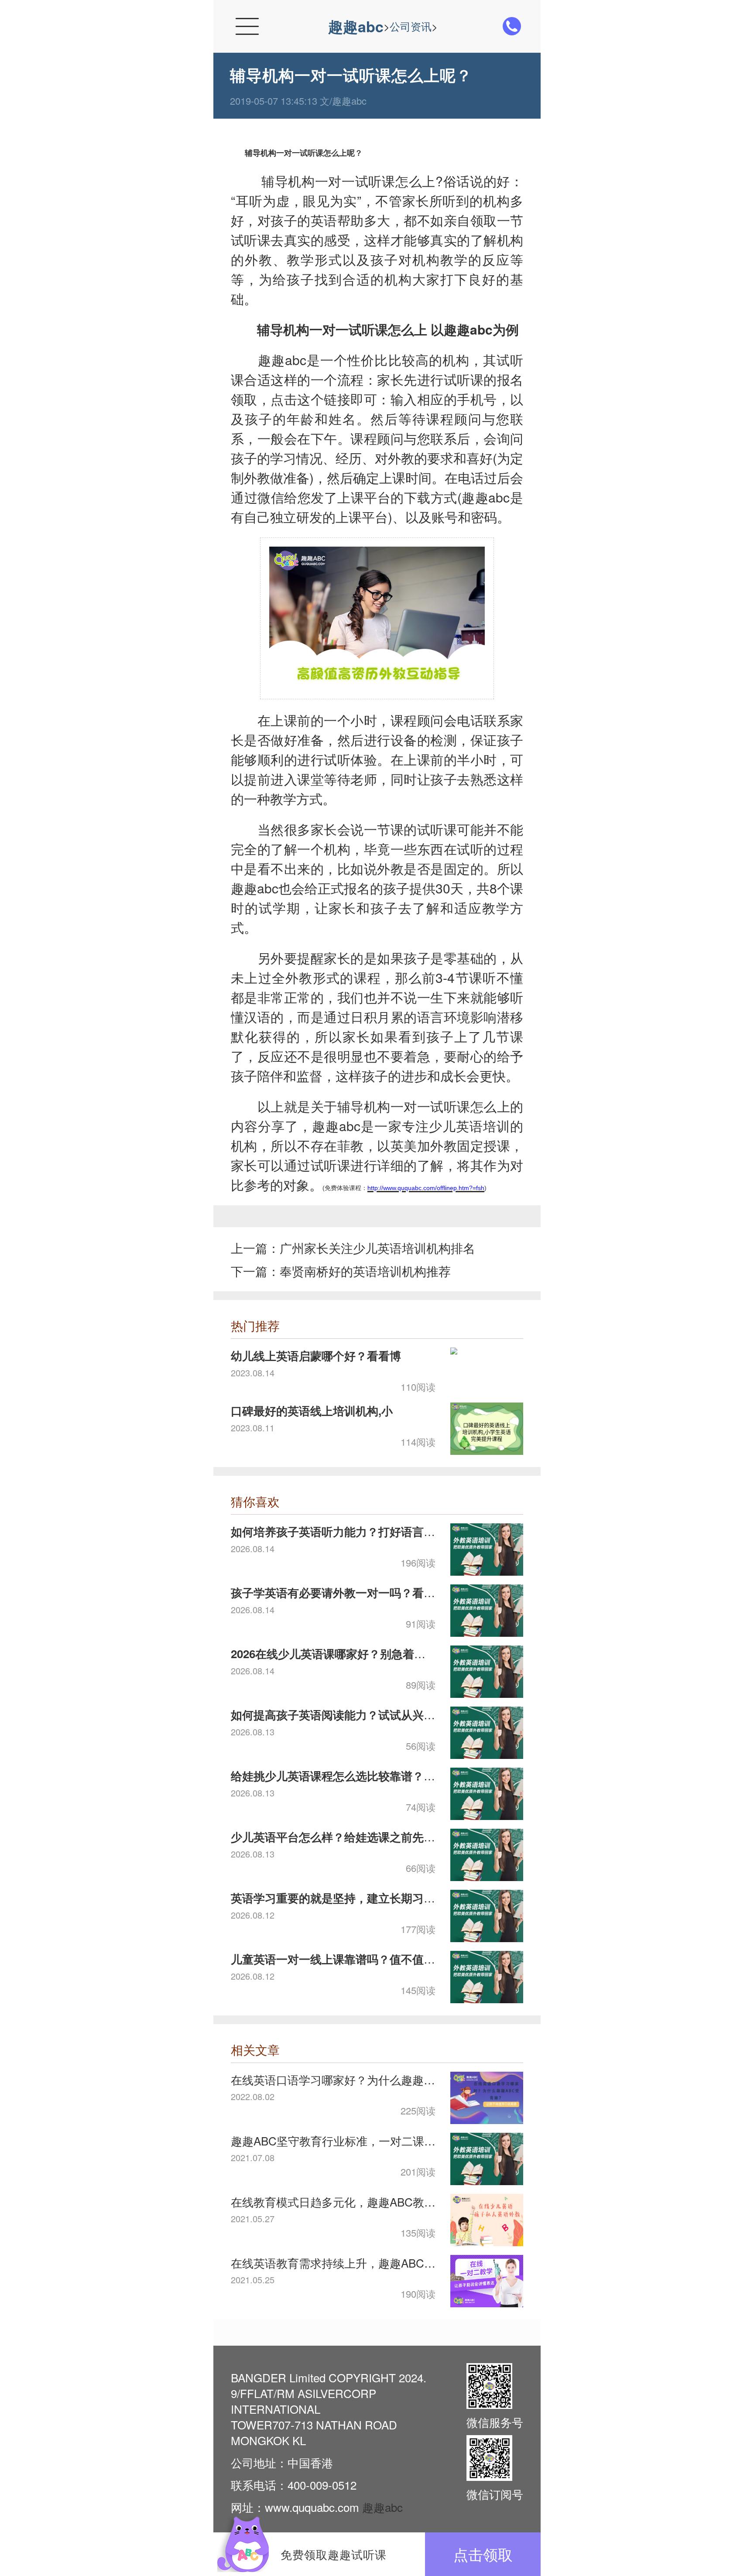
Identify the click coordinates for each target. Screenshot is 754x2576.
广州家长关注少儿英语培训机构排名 (377, 1248)
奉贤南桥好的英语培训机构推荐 (365, 1271)
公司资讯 (411, 26)
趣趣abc (356, 26)
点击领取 (483, 2554)
